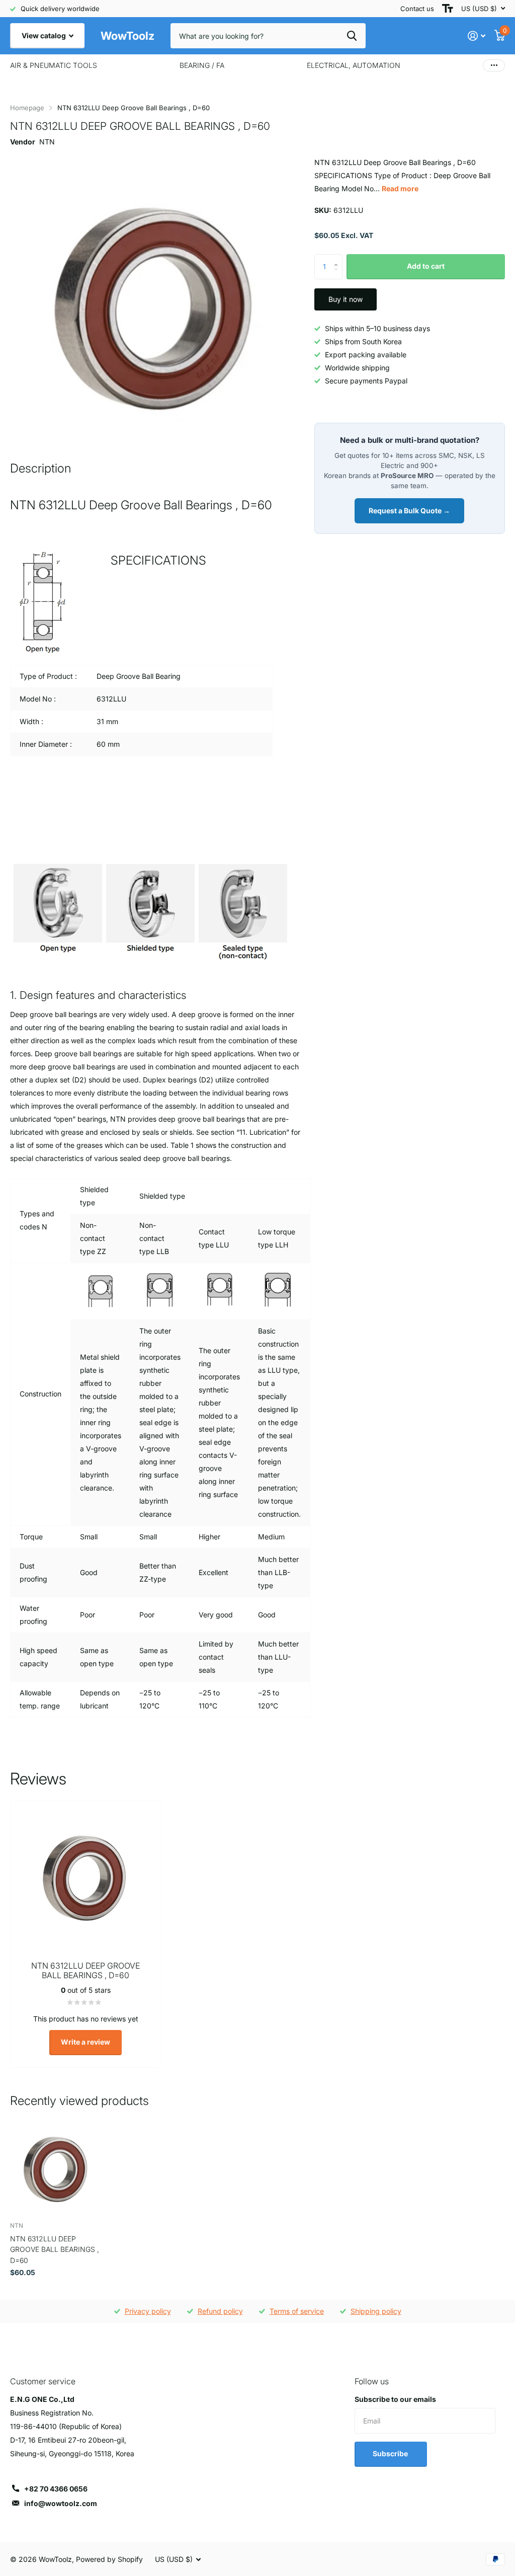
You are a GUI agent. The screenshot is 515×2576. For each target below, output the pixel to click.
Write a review (85, 2042)
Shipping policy (376, 2311)
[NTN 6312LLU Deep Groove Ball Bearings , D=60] (56, 2167)
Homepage (27, 108)
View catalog (45, 35)
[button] (339, 258)
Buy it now (346, 299)
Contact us (417, 9)
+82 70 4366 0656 (56, 2489)
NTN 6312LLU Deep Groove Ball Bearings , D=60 (55, 2249)
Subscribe (391, 2453)
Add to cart (426, 266)
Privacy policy (148, 2311)
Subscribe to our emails (395, 2399)
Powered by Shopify (109, 2559)
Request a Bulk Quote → (409, 511)
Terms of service (297, 2311)
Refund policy (220, 2311)
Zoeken (352, 36)
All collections (54, 65)
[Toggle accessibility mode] (448, 9)
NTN (47, 142)
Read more (400, 188)
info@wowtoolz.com (61, 2503)
